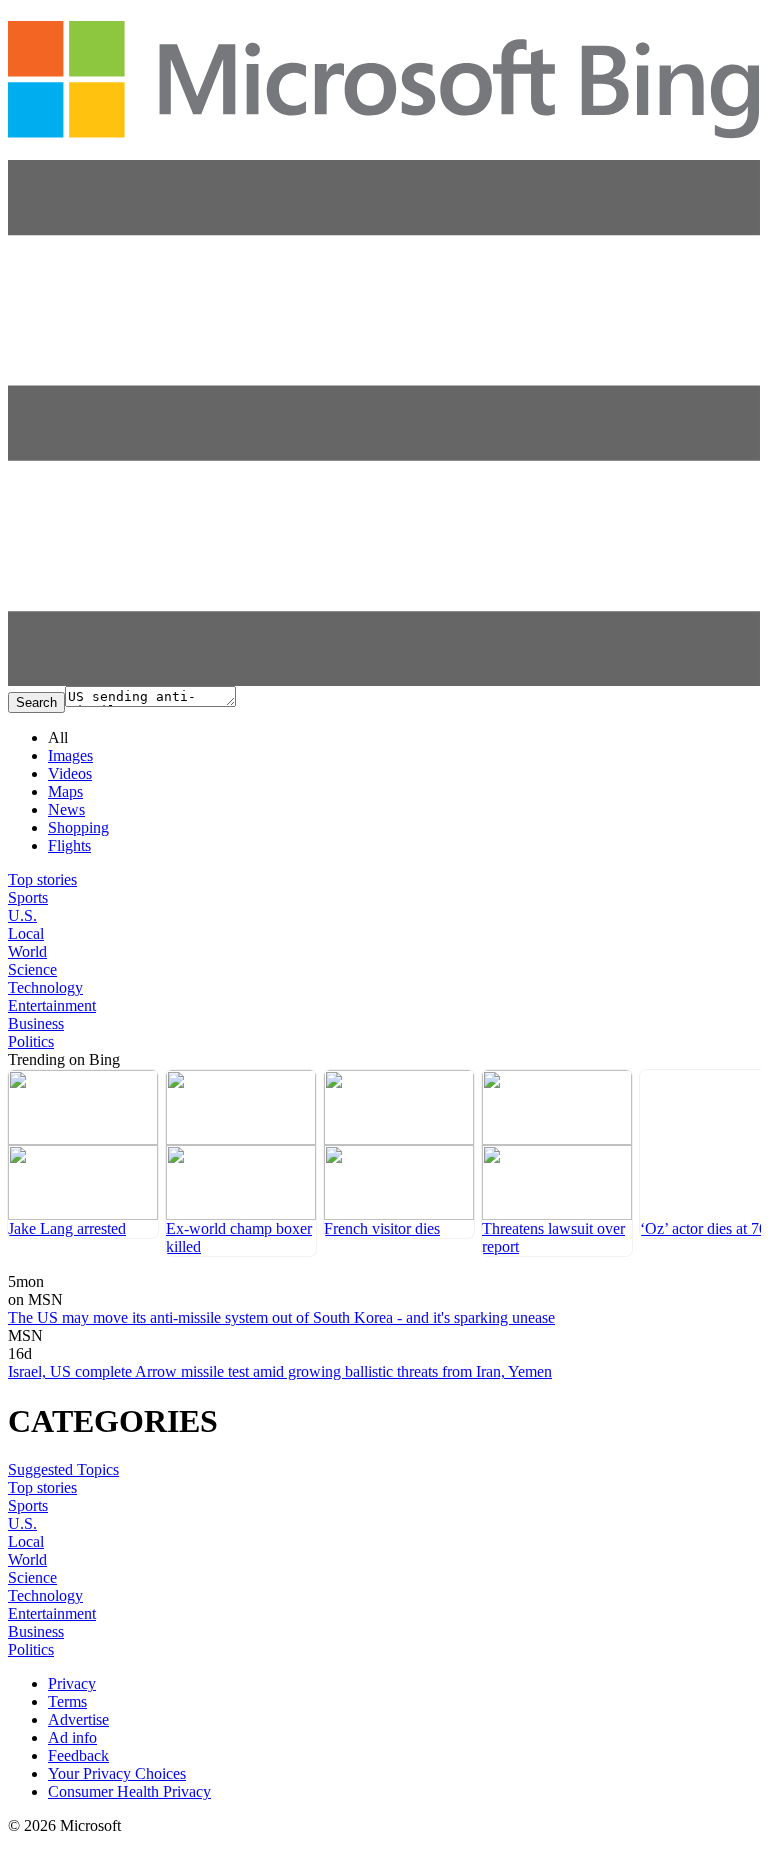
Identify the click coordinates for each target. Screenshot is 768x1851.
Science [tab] (32, 969)
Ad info (72, 1737)
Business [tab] (36, 1023)
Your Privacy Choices (117, 1773)
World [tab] (27, 951)
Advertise (78, 1719)
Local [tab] (26, 933)
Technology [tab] (45, 987)
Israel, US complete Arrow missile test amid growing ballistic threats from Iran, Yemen (280, 1371)
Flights (69, 845)
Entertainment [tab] (52, 1005)
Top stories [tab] (42, 879)
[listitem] (83, 1154)
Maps (65, 791)
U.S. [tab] (22, 915)
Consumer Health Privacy (129, 1791)
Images (70, 755)
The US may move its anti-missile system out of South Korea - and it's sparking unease (281, 1317)
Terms (67, 1701)
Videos (70, 773)
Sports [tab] (28, 897)
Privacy (72, 1683)
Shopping (78, 827)
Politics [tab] (31, 1041)
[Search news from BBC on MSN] (32, 1267)
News (66, 809)
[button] (384, 680)
